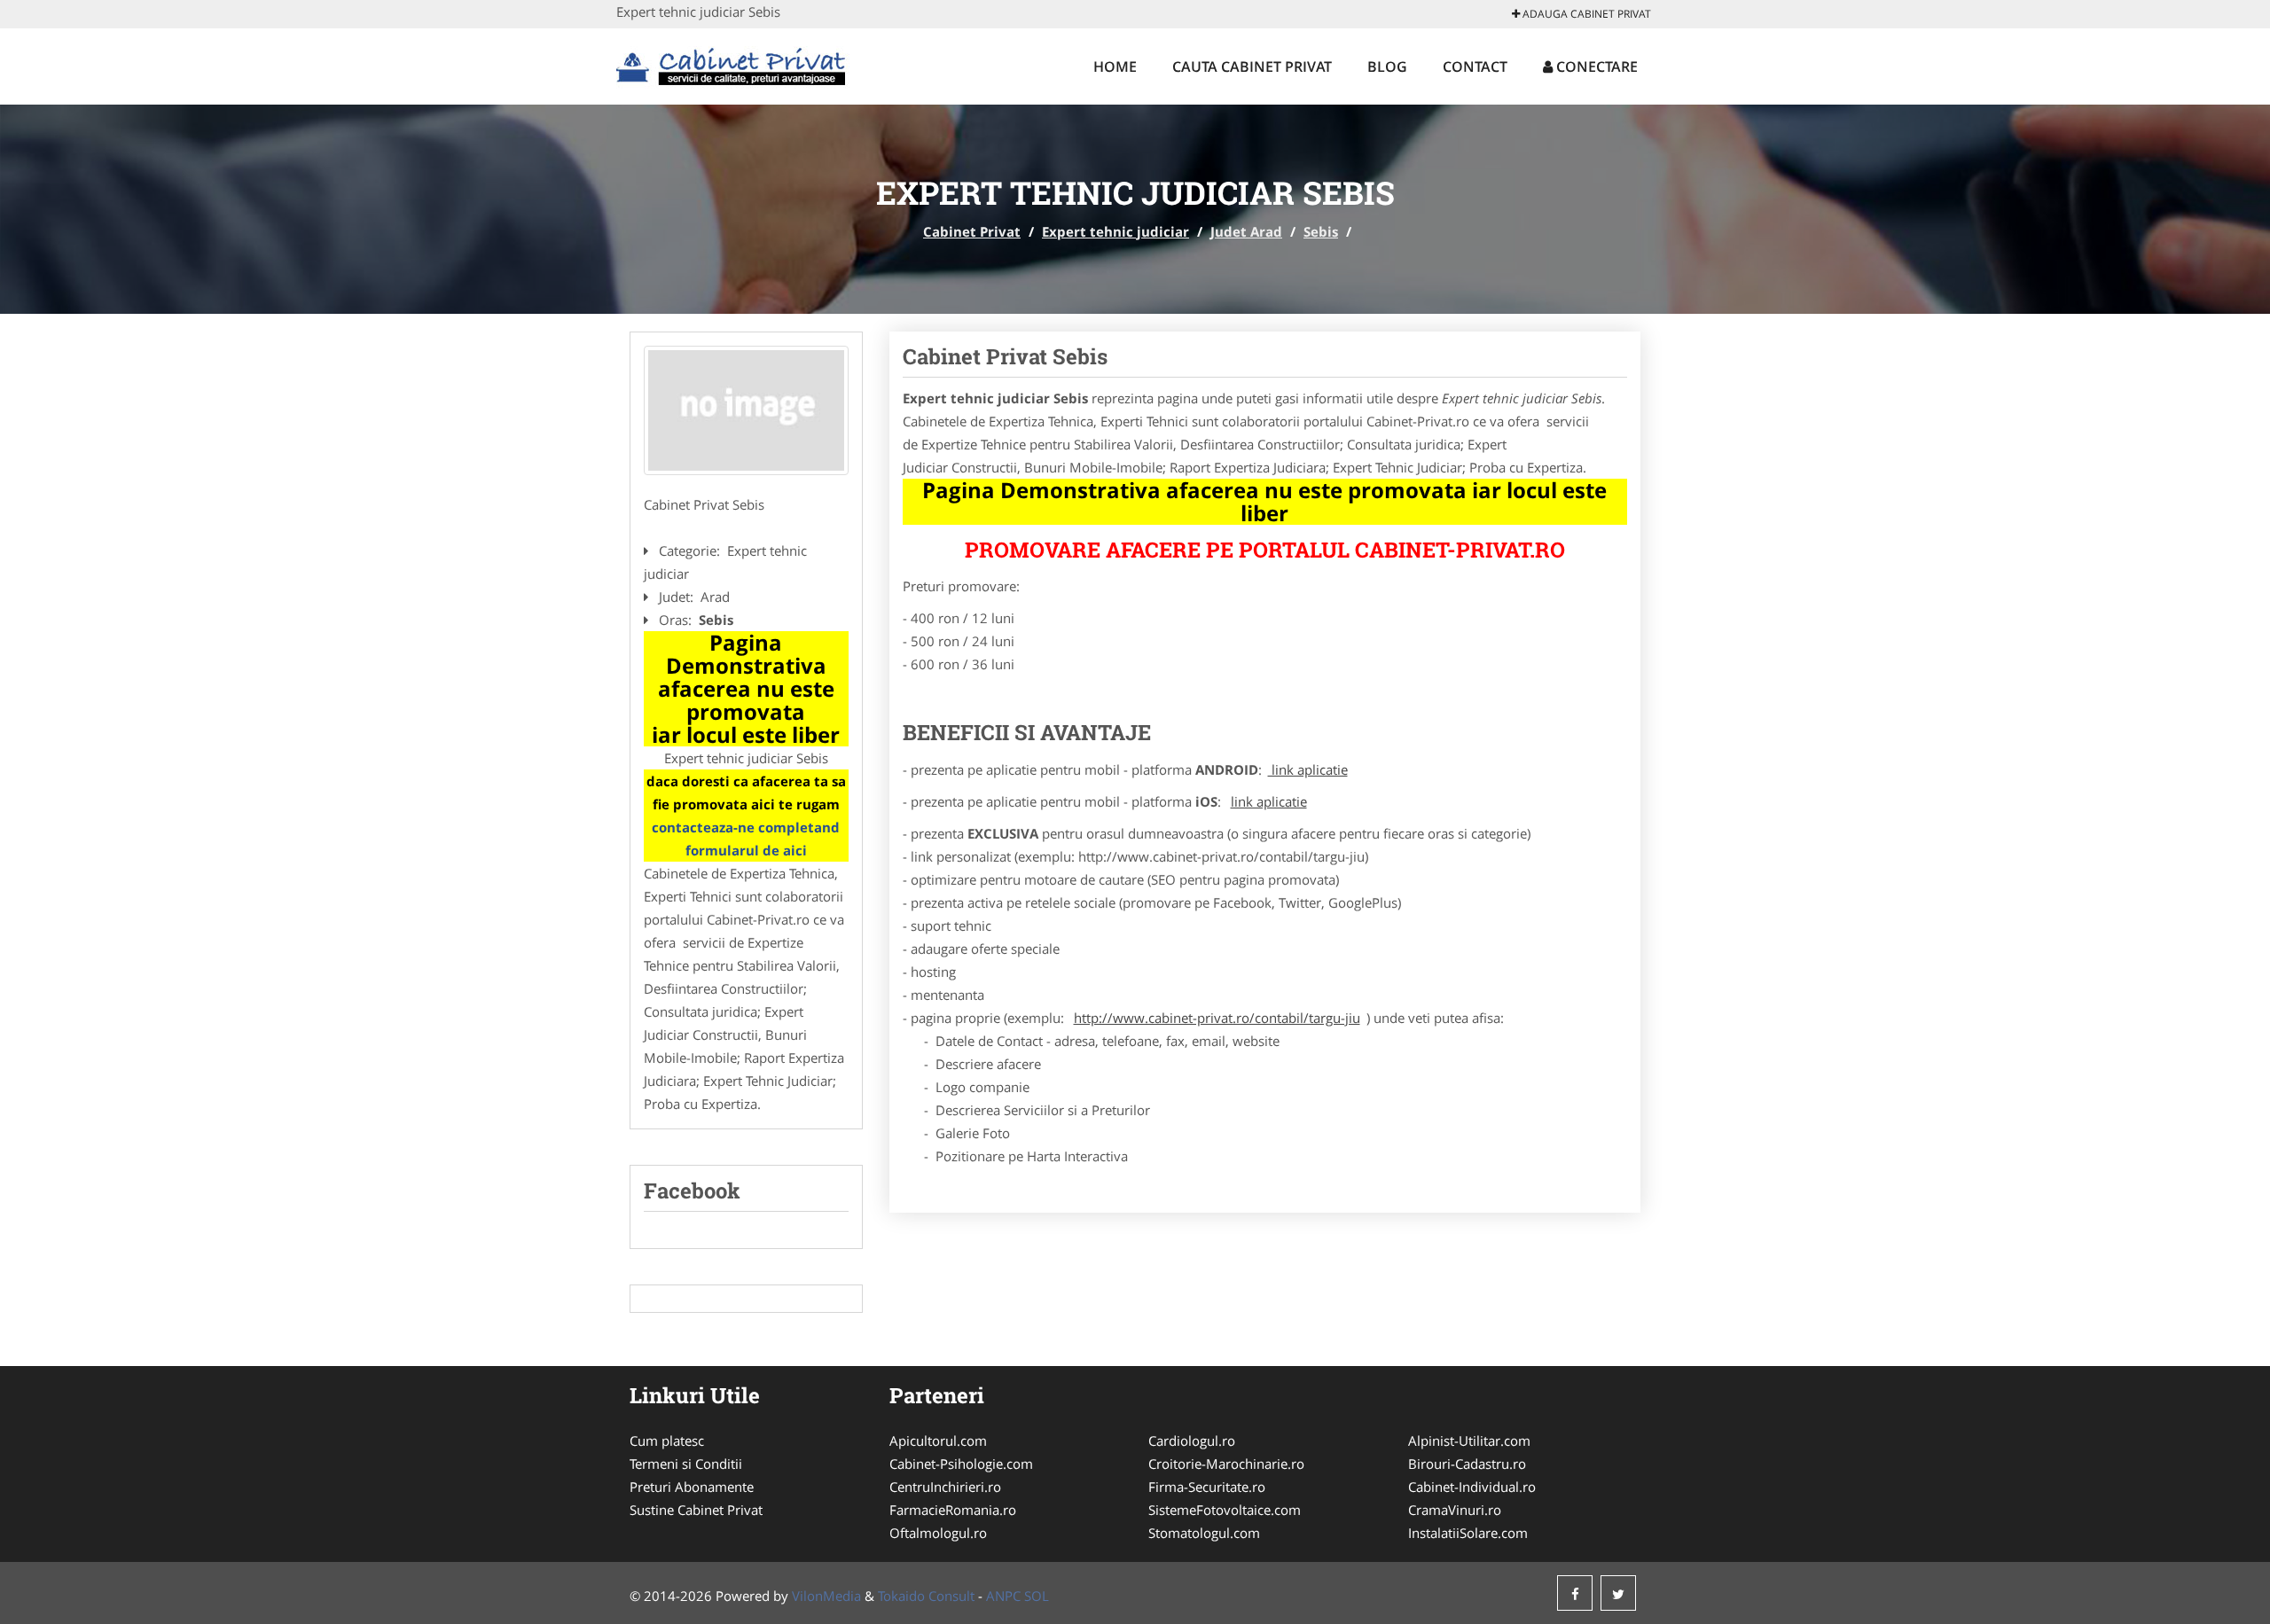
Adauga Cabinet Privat (1585, 14)
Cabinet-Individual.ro (1472, 1487)
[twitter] (1618, 1593)
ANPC (1003, 1596)
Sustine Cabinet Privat (696, 1510)
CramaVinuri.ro (1455, 1510)
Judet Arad (1246, 231)
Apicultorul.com (938, 1441)
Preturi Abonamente (692, 1487)
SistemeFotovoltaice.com (1225, 1510)
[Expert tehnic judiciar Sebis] (746, 410)
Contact (1475, 66)
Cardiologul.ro (1192, 1441)
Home (1115, 66)
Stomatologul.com (1204, 1533)
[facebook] (1575, 1593)
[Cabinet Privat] (733, 64)
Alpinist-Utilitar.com (1469, 1441)
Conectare (1595, 66)
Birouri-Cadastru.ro (1467, 1464)
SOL (1037, 1596)
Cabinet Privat (972, 231)
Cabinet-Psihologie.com (961, 1464)
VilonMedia (826, 1596)
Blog (1387, 66)
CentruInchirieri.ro (945, 1487)
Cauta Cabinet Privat (1252, 66)
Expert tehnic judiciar (1115, 231)
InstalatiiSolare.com (1468, 1533)
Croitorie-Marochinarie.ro (1226, 1464)
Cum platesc (667, 1441)
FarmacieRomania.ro (953, 1510)
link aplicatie (1308, 769)
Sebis (1321, 231)
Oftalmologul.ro (938, 1533)
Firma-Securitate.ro (1207, 1487)
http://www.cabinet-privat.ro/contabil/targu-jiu (1217, 1018)
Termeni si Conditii (686, 1464)
